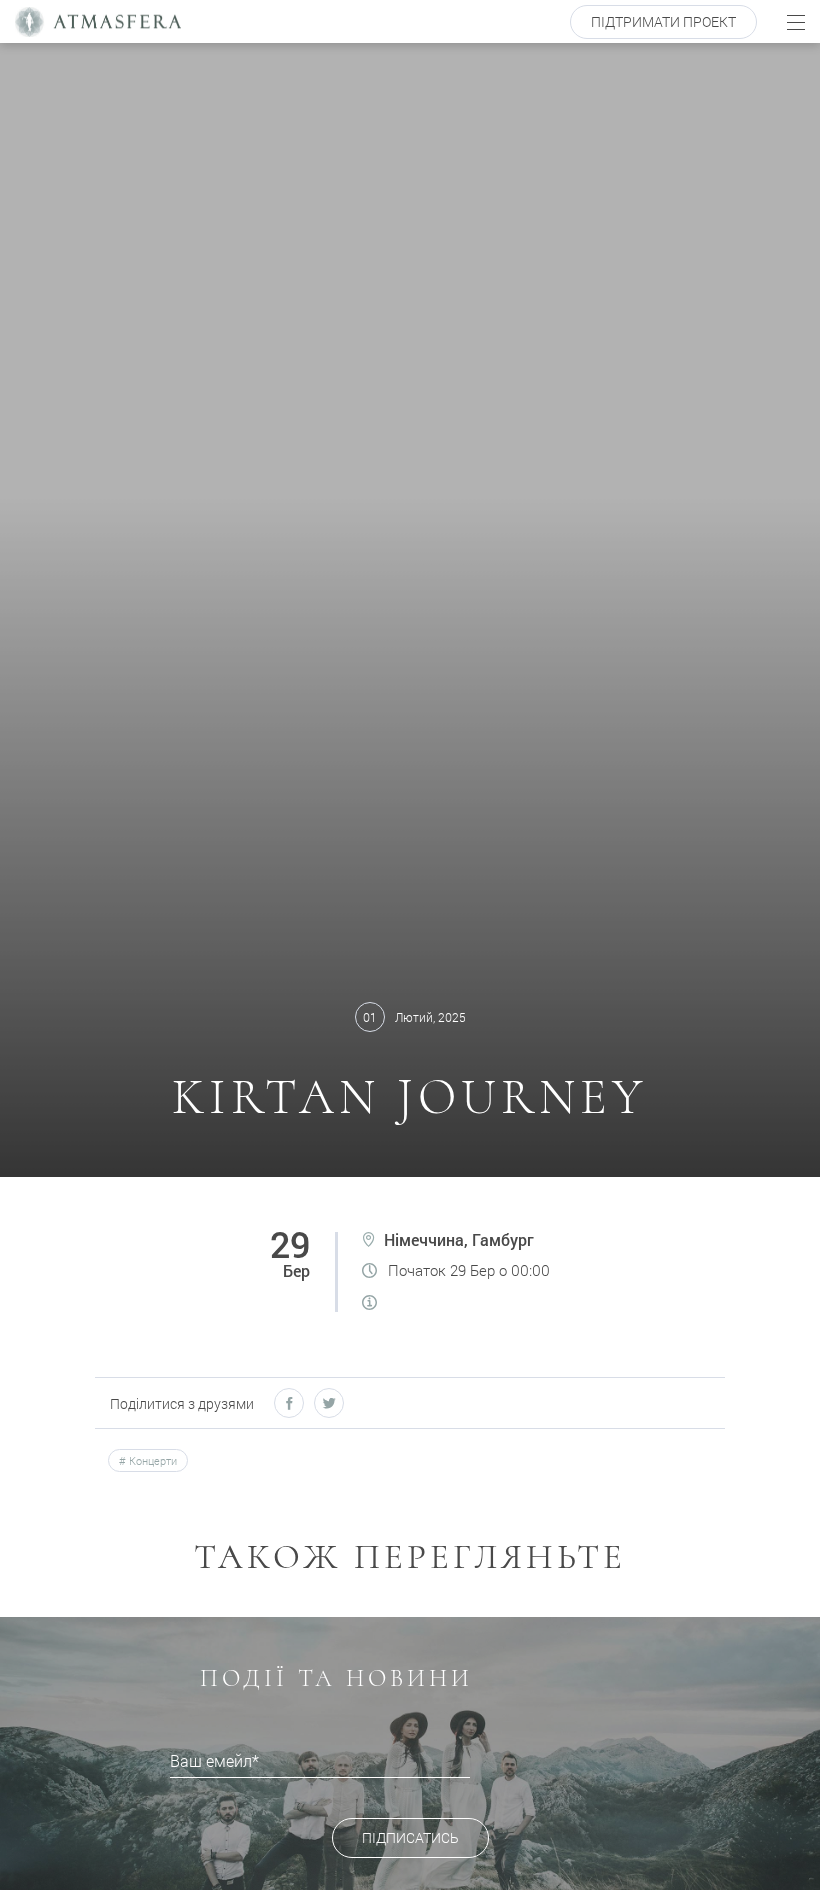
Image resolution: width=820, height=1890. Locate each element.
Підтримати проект (663, 21)
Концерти (151, 1460)
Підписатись (410, 1837)
